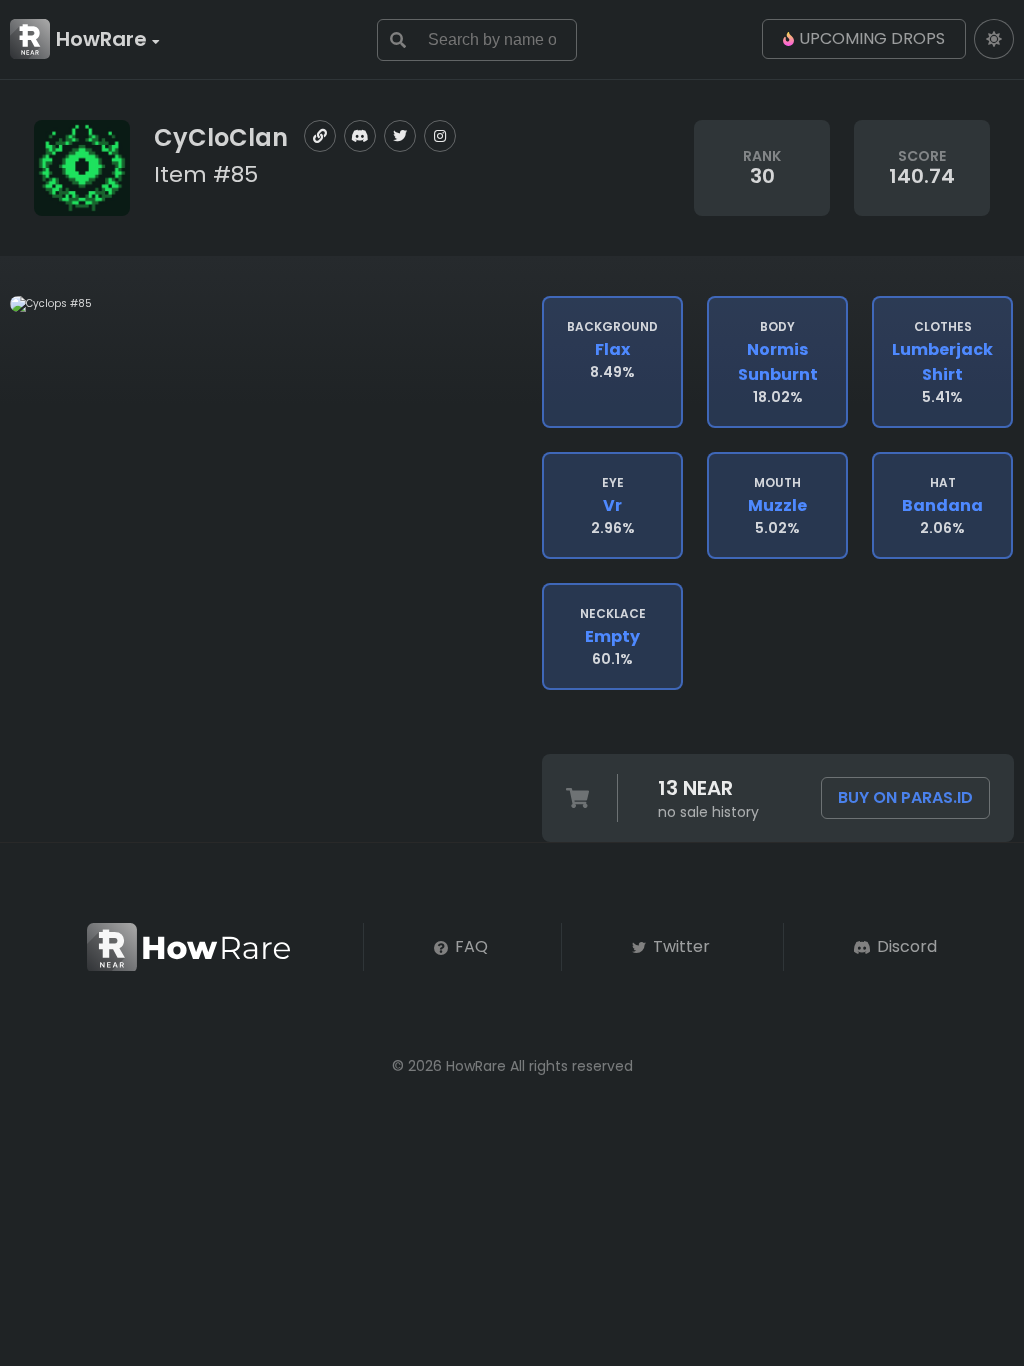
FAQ (469, 946)
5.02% (777, 506)
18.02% (778, 362)
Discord (905, 946)
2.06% (942, 506)
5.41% (942, 362)
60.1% (613, 637)
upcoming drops (872, 38)
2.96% (613, 506)
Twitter (679, 946)
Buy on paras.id (905, 797)
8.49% (612, 350)
